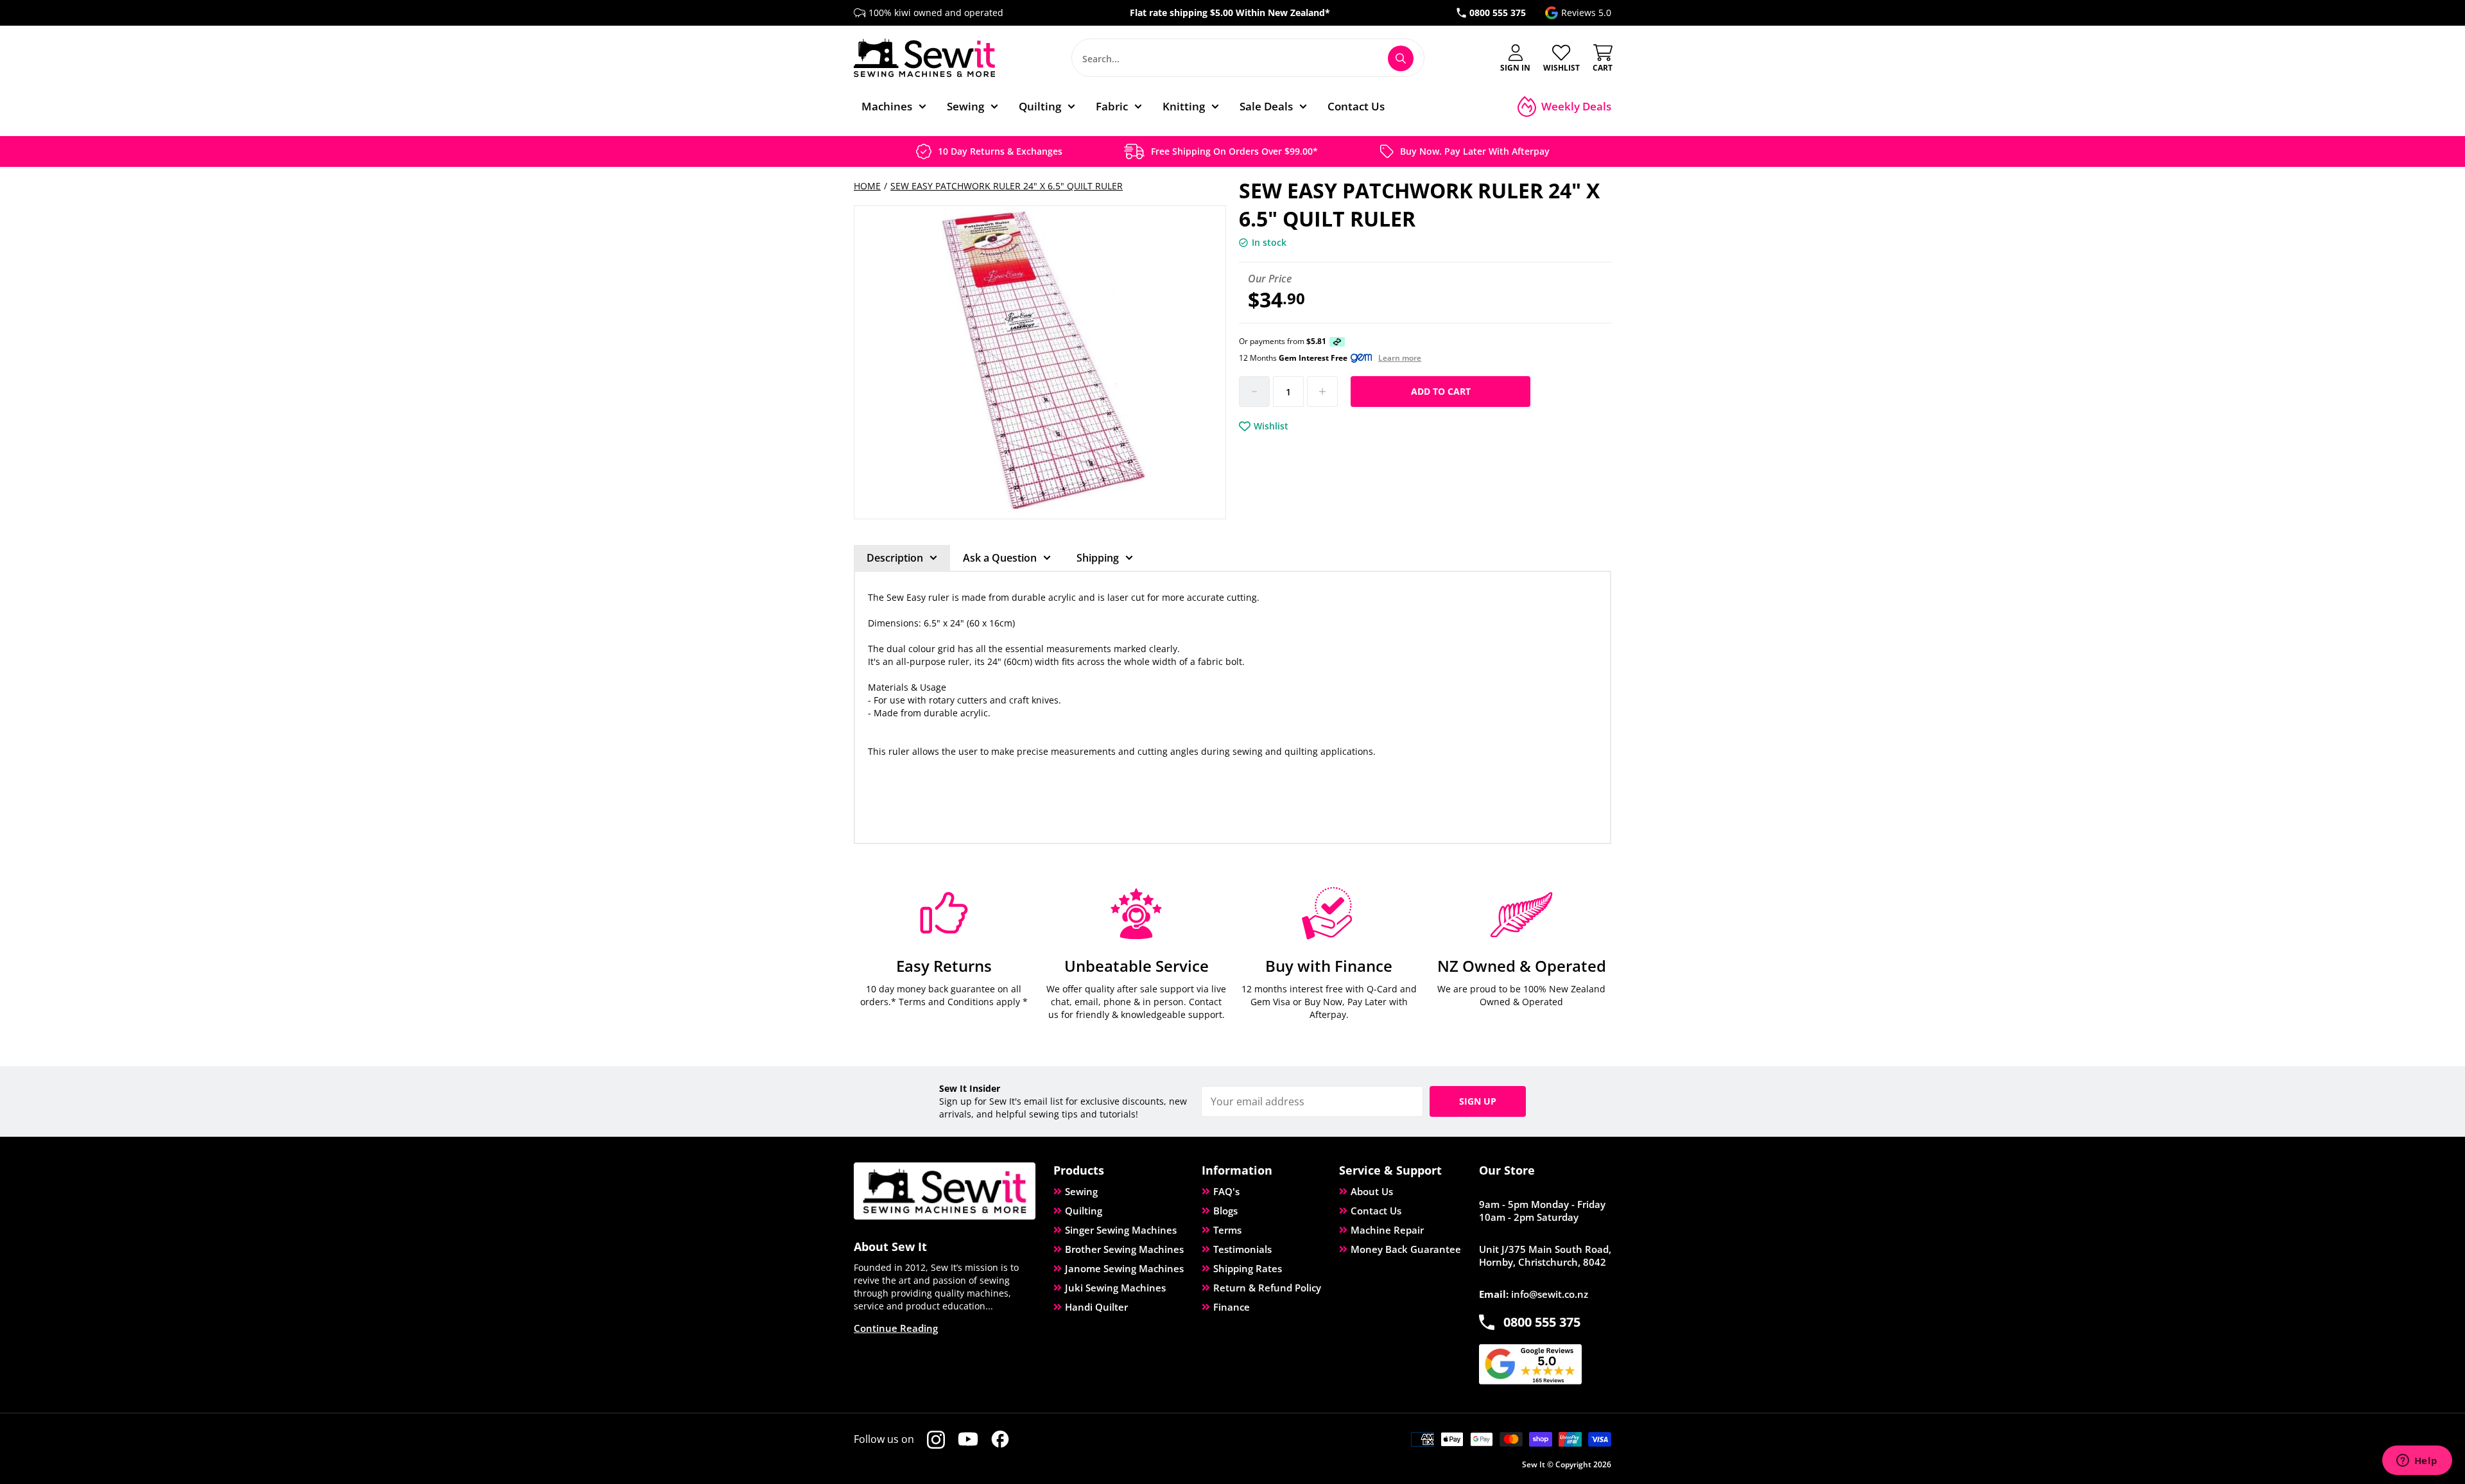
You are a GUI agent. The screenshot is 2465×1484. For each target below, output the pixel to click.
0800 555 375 (1498, 13)
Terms (1227, 1230)
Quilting (1084, 1211)
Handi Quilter (1096, 1307)
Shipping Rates (1248, 1268)
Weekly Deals (1576, 106)
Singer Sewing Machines (1121, 1230)
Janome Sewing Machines (1124, 1268)
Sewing (1081, 1191)
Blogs (1225, 1211)
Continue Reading (896, 1328)
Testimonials (1242, 1249)
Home (867, 186)
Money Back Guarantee (1406, 1249)
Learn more (1400, 358)
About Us (1372, 1191)
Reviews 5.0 (1586, 13)
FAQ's (1226, 1191)
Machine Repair (1387, 1230)
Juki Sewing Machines (1115, 1288)
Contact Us (1376, 1211)
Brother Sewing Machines (1124, 1249)
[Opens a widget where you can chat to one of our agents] (2417, 1462)
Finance (1232, 1307)
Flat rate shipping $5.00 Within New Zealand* (1230, 13)
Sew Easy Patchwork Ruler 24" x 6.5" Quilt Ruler (1007, 186)
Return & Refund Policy (1267, 1288)
